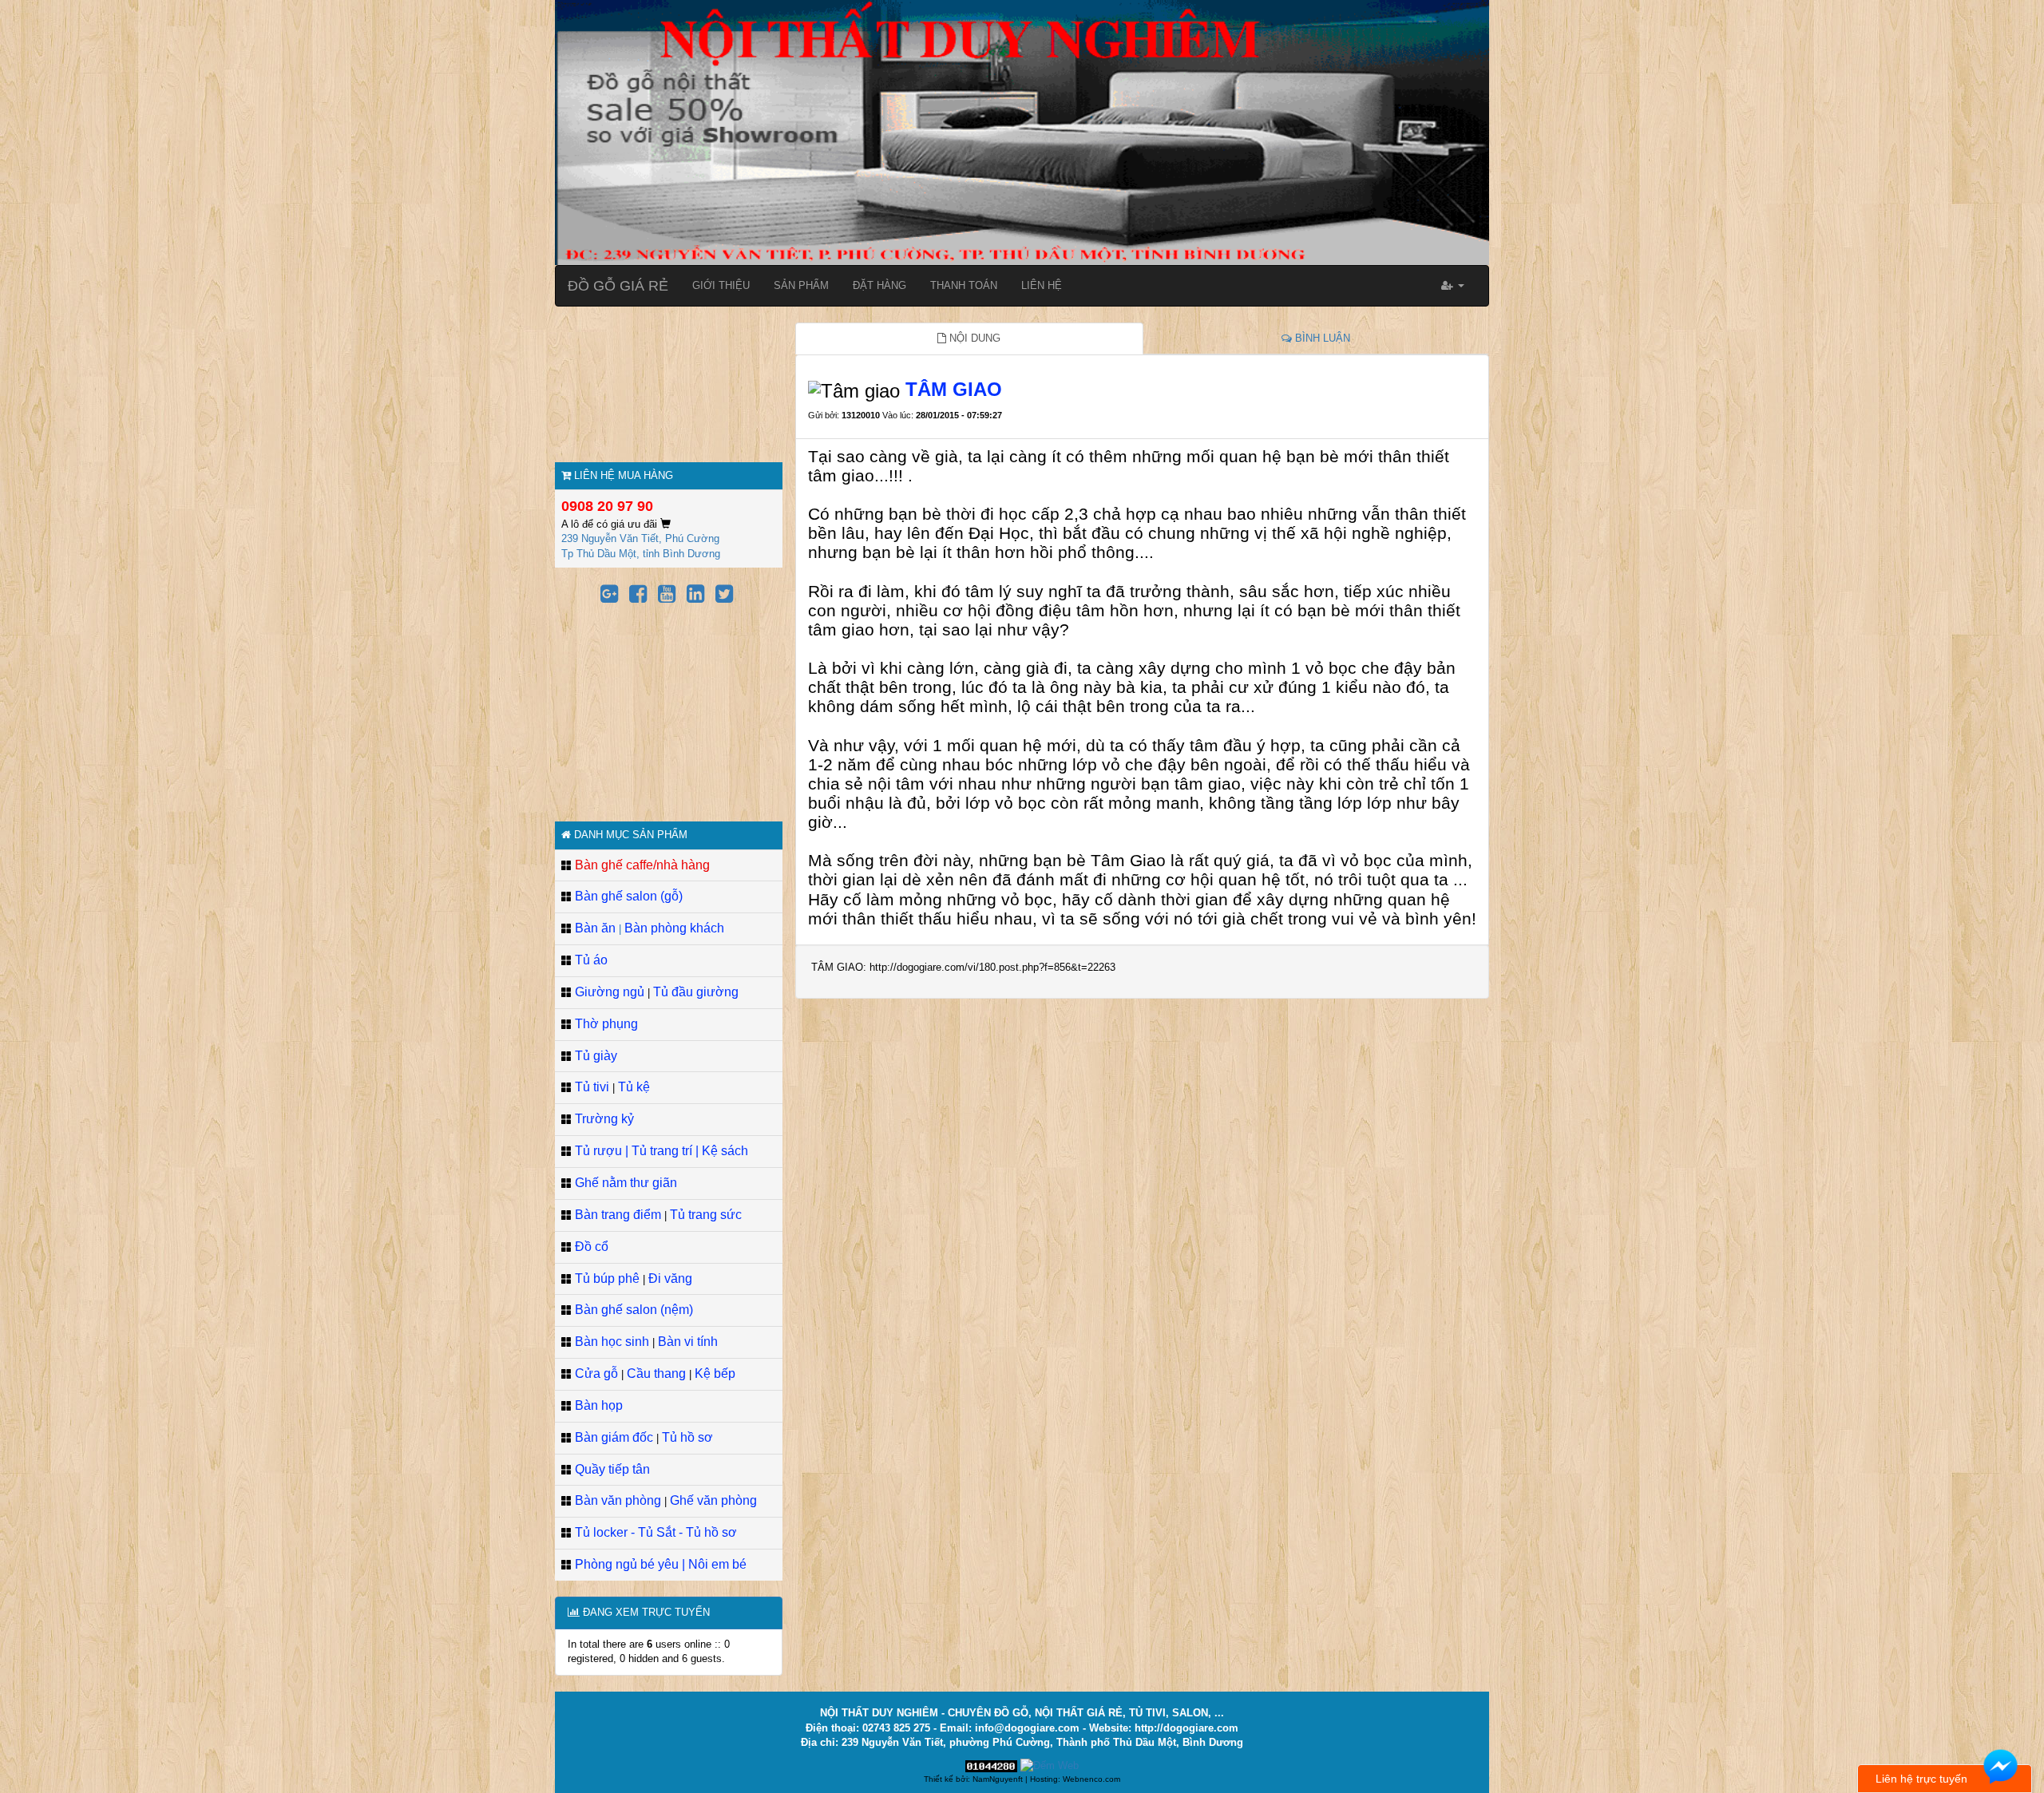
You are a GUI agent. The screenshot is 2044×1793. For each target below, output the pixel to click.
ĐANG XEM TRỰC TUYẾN (645, 1612)
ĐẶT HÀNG (879, 285)
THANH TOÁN (964, 285)
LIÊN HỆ (1042, 285)
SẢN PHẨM (801, 285)
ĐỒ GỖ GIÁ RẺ (618, 286)
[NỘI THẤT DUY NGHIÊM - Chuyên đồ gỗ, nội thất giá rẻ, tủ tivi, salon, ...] (1022, 131)
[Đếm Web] (1050, 1765)
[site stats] (991, 1765)
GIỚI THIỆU (721, 285)
